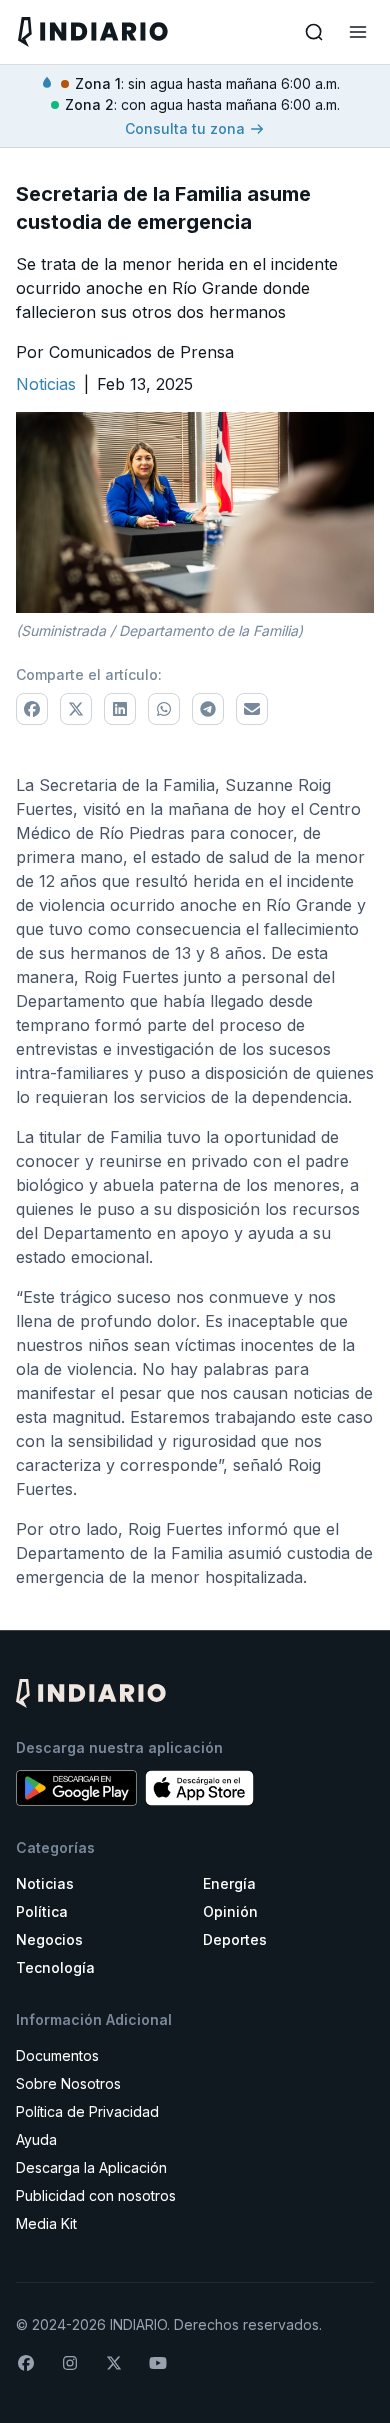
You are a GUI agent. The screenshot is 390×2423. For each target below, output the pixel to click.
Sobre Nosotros (68, 2083)
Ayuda (36, 2139)
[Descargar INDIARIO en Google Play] (76, 1788)
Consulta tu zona (185, 128)
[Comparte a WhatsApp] (164, 709)
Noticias (45, 1883)
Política (42, 1911)
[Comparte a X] (76, 709)
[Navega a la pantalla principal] (104, 31)
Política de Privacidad (87, 2111)
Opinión (230, 1911)
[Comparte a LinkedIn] (120, 709)
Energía (229, 1883)
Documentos (57, 2055)
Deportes (235, 1939)
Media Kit (46, 2223)
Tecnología (55, 1967)
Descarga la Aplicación (91, 2167)
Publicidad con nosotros (96, 2195)
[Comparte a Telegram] (208, 709)
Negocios (49, 1939)
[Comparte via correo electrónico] (252, 709)
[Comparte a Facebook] (32, 709)
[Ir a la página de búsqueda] (314, 32)
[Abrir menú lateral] (358, 32)
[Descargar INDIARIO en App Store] (199, 1788)
